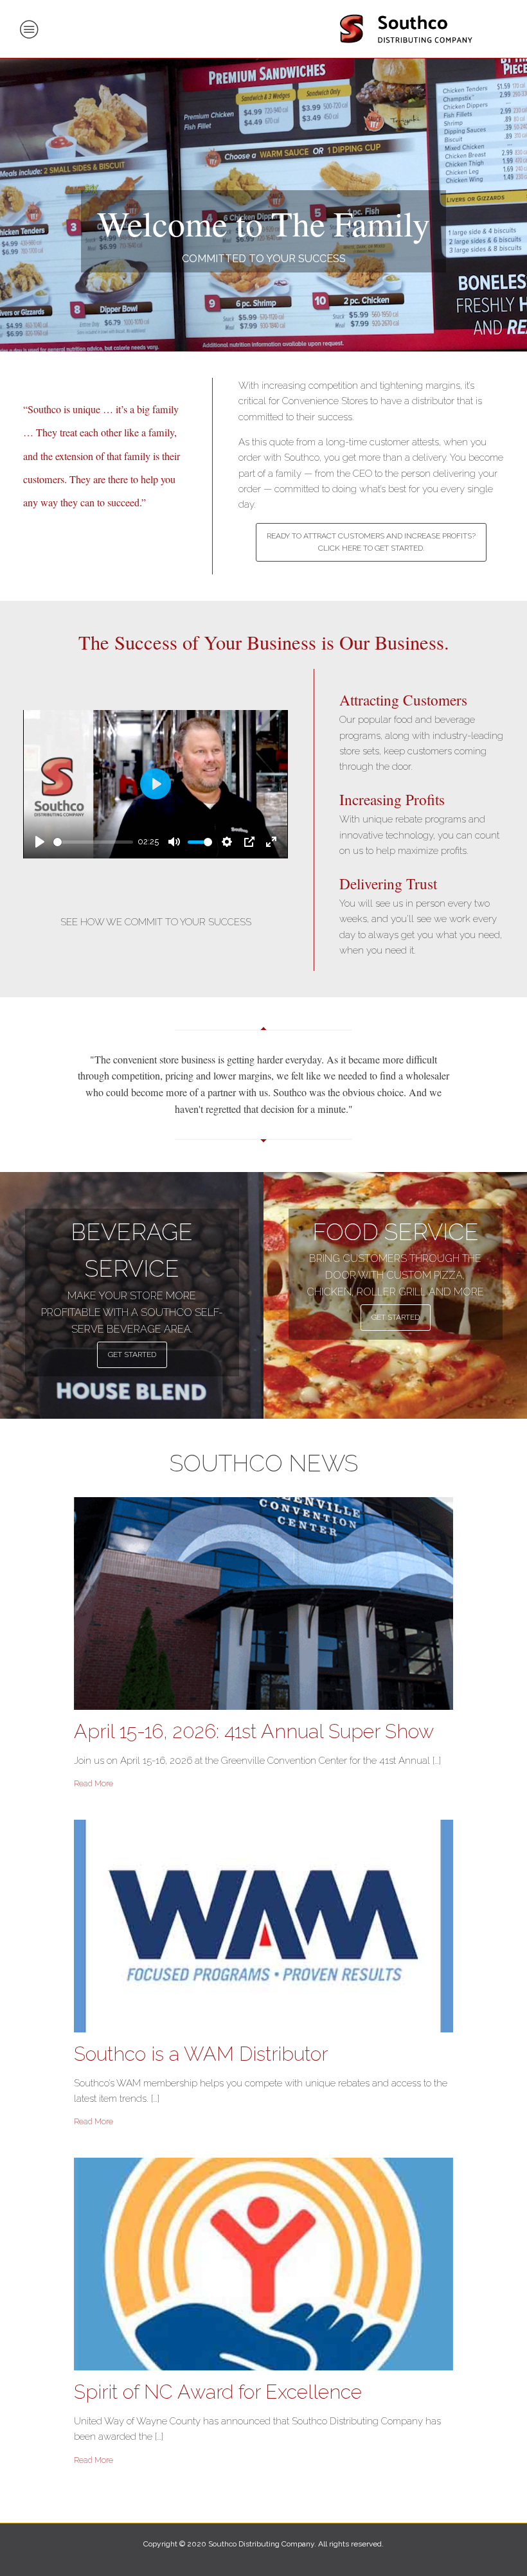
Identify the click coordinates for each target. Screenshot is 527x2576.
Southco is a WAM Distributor (201, 2054)
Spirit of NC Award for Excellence (218, 2392)
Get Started (132, 1355)
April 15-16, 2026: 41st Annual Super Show (254, 1731)
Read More (94, 1784)
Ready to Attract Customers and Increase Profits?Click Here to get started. (371, 542)
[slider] (93, 842)
